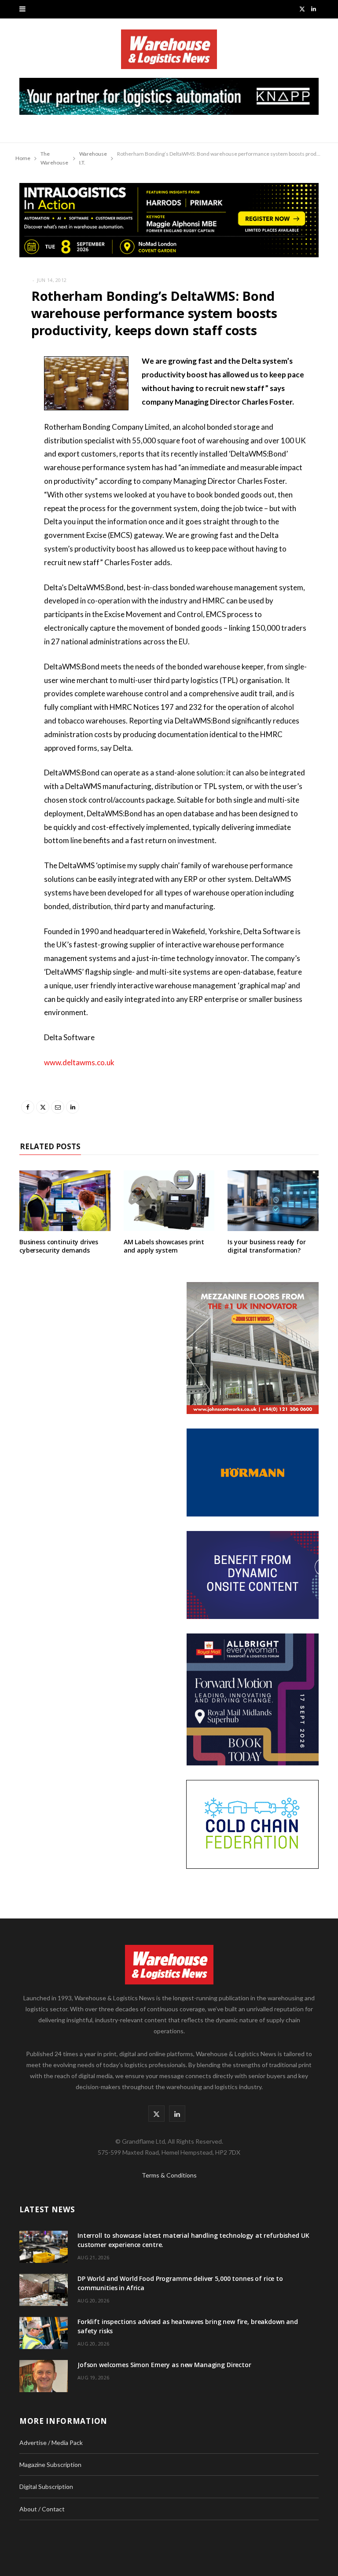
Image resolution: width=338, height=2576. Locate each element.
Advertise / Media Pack (51, 2443)
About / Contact (42, 2509)
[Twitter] (13, 410)
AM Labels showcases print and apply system (164, 1246)
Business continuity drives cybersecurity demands (59, 1246)
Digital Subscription (46, 2486)
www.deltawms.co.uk (79, 1062)
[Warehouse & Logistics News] (169, 54)
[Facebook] (13, 387)
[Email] (13, 432)
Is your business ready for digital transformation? (266, 1246)
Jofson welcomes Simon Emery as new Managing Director (164, 2365)
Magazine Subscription (50, 2465)
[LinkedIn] (13, 455)
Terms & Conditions (169, 2175)
